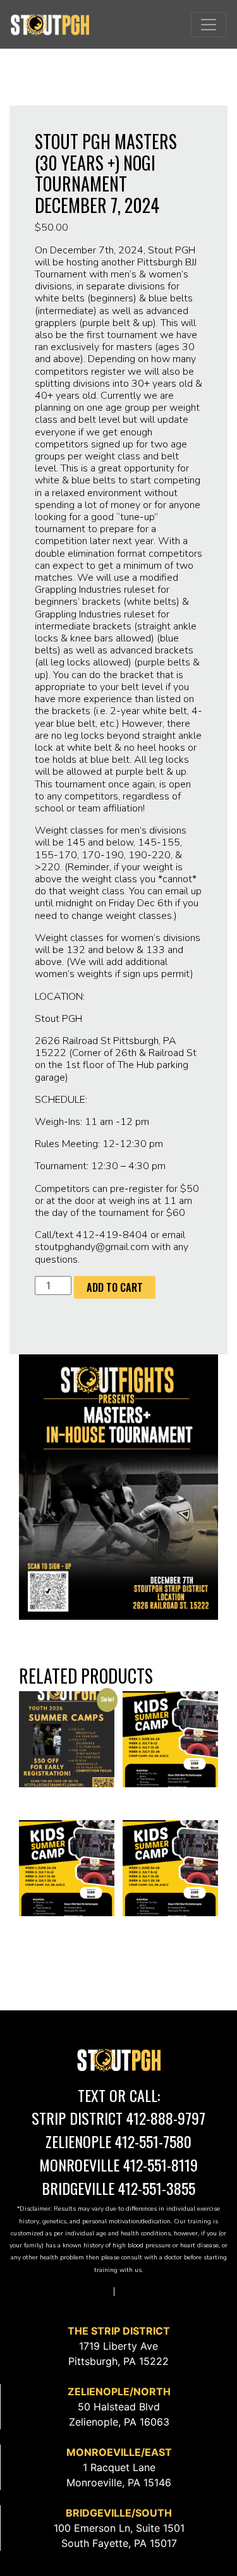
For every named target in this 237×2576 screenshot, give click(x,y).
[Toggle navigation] (209, 25)
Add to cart (115, 1287)
